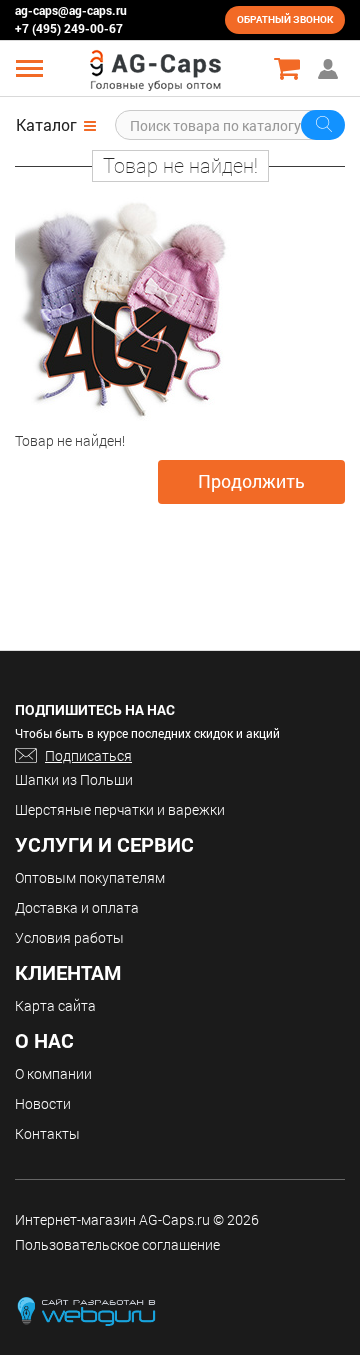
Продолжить (251, 481)
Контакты (47, 1133)
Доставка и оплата (77, 907)
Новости (43, 1103)
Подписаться (88, 755)
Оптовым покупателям (90, 877)
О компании (53, 1073)
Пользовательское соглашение (117, 1244)
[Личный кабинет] (330, 68)
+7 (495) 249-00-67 (69, 28)
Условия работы (69, 937)
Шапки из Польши (74, 779)
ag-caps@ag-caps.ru (71, 10)
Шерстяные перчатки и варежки (120, 809)
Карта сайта (55, 1005)
